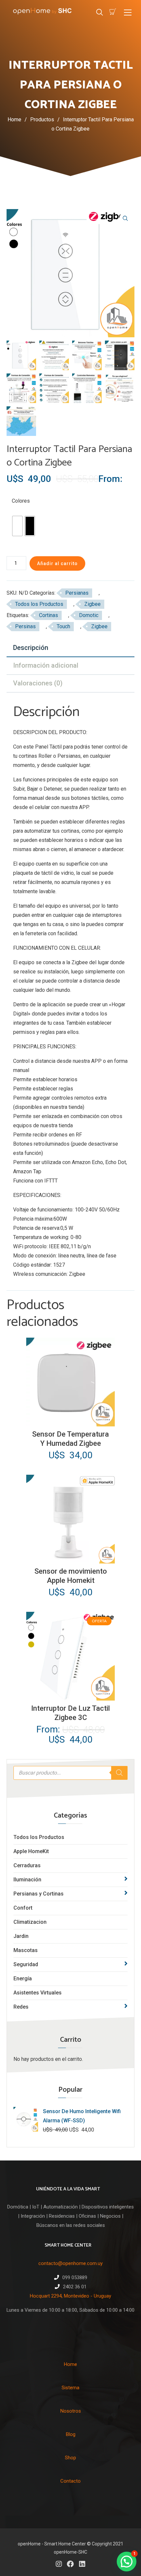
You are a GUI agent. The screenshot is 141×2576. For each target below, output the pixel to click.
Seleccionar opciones (71, 1695)
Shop (70, 2458)
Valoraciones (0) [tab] (38, 683)
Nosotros (71, 2411)
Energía (23, 1979)
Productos (45, 119)
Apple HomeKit (31, 1851)
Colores (21, 501)
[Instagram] (59, 2564)
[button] (125, 218)
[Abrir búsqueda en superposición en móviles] (70, 1773)
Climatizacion (30, 1922)
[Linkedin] (82, 2564)
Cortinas (49, 615)
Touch (63, 626)
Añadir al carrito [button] (70, 1421)
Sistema (70, 2388)
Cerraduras (27, 1865)
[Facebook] (70, 2564)
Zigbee (92, 604)
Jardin (21, 1936)
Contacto (70, 2481)
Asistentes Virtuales (38, 1993)
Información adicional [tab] (46, 665)
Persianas (77, 593)
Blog (71, 2434)
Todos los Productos (39, 1837)
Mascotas (26, 1950)
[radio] (17, 526)
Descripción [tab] (31, 648)
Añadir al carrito (57, 563)
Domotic (89, 615)
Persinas (25, 626)
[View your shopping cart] (113, 12)
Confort (23, 1908)
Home (14, 119)
